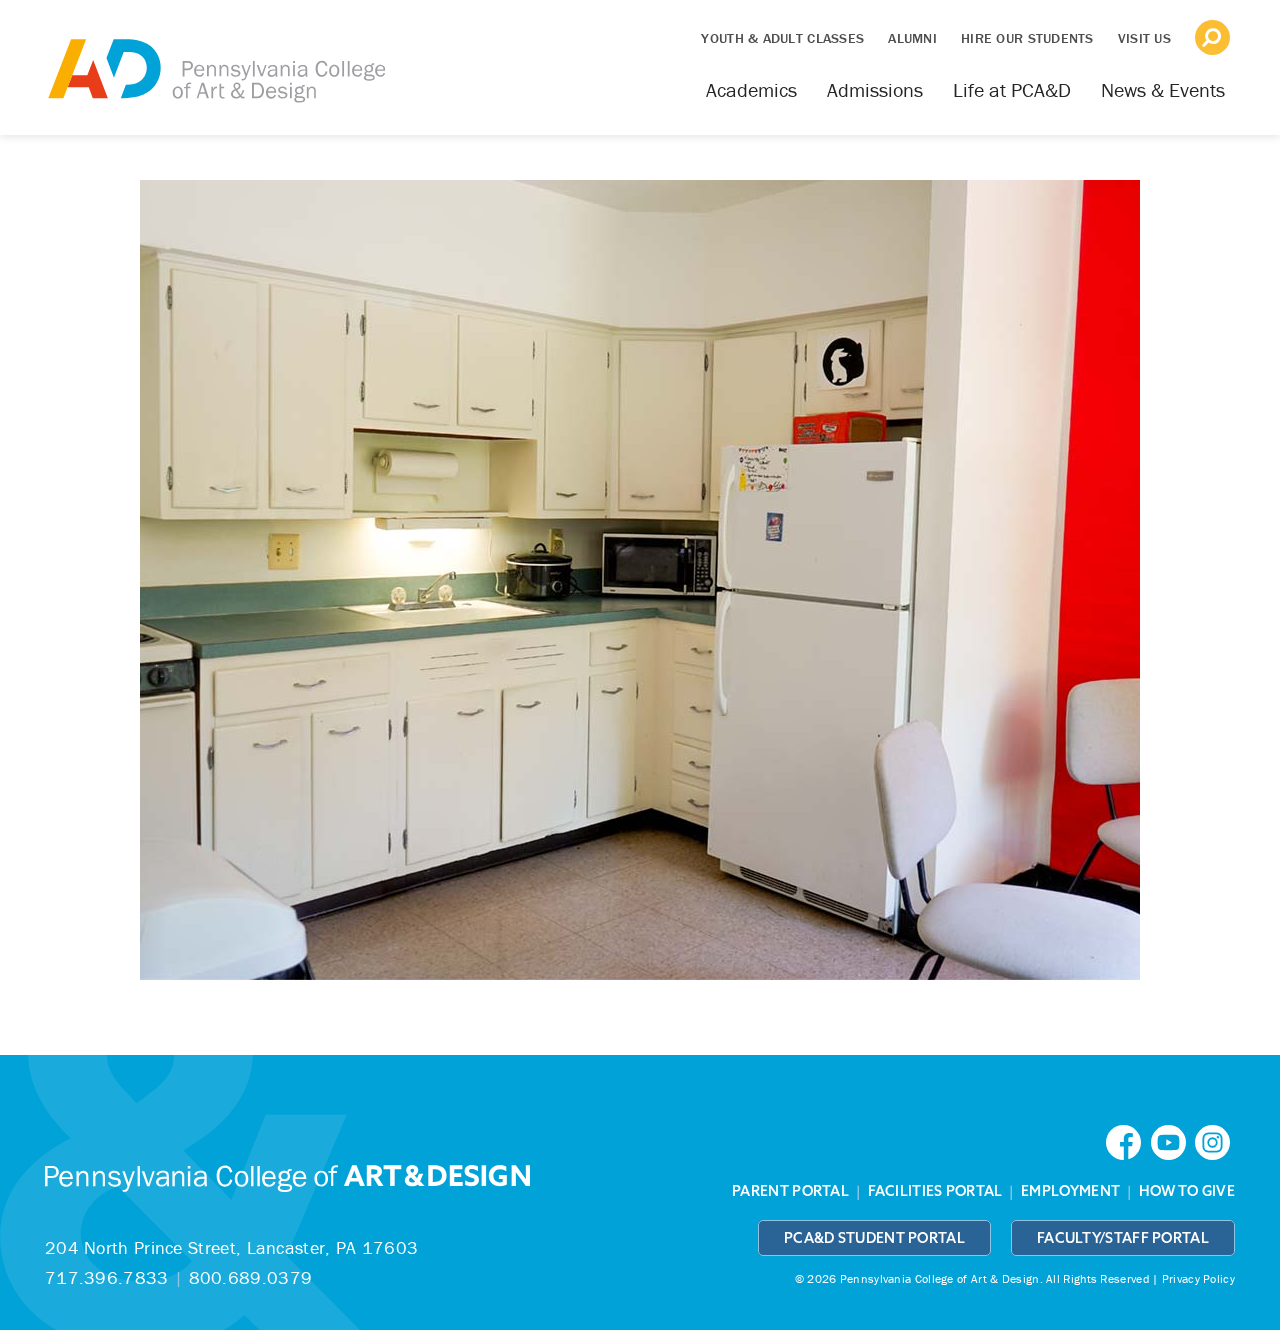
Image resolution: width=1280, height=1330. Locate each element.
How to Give (1187, 1191)
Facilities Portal (935, 1191)
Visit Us (1144, 38)
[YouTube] (1173, 1140)
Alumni (912, 38)
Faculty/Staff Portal (1123, 1238)
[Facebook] (1128, 1140)
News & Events (1163, 89)
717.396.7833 (107, 1277)
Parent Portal (790, 1191)
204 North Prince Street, (231, 1247)
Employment (1070, 1191)
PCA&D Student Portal (874, 1238)
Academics (751, 89)
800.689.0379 (251, 1277)
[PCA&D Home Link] (215, 57)
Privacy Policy (1198, 1278)
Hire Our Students (1027, 38)
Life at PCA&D (1012, 89)
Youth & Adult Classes (782, 38)
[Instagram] (1215, 1140)
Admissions (875, 89)
